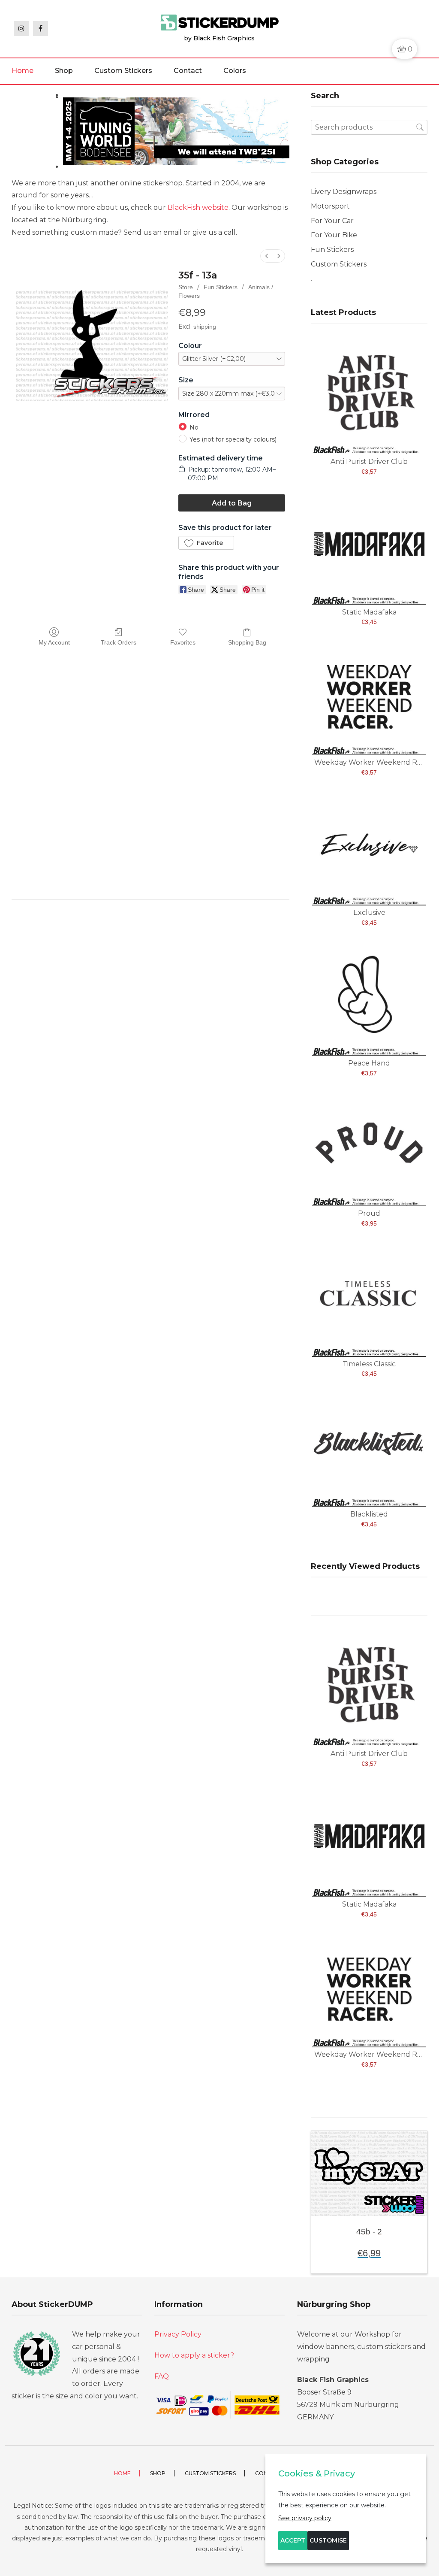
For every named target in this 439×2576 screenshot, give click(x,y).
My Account (54, 642)
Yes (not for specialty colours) (233, 439)
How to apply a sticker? (194, 2355)
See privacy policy (305, 2518)
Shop (64, 71)
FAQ (162, 2376)
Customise (328, 2540)
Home (23, 71)
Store (186, 287)
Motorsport (330, 206)
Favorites (183, 642)
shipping (205, 327)
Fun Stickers (221, 287)
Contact (188, 71)
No (194, 427)
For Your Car (332, 221)
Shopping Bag (247, 642)
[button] (206, 543)
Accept (293, 2540)
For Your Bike (334, 235)
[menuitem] (267, 256)
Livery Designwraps (344, 192)
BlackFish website (198, 207)
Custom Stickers (123, 71)
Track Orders (119, 642)
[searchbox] (369, 127)
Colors (235, 71)
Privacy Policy (178, 2334)
